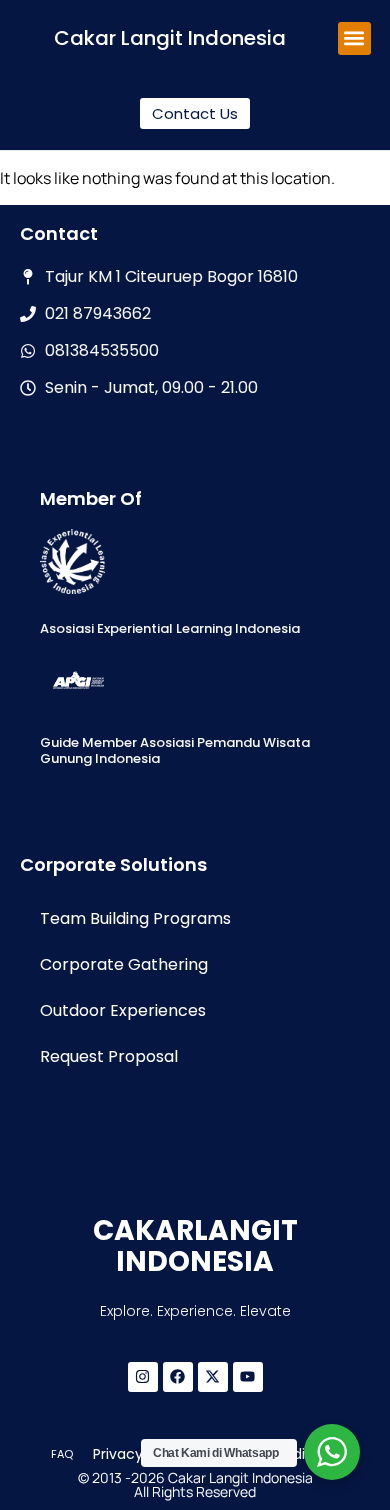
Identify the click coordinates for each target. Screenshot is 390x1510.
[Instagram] (143, 1377)
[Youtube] (248, 1377)
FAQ (62, 1454)
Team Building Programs (135, 918)
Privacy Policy (140, 1454)
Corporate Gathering (124, 964)
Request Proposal (109, 1056)
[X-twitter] (213, 1377)
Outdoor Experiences (123, 1010)
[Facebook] (178, 1377)
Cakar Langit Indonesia (170, 38)
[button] (354, 38)
